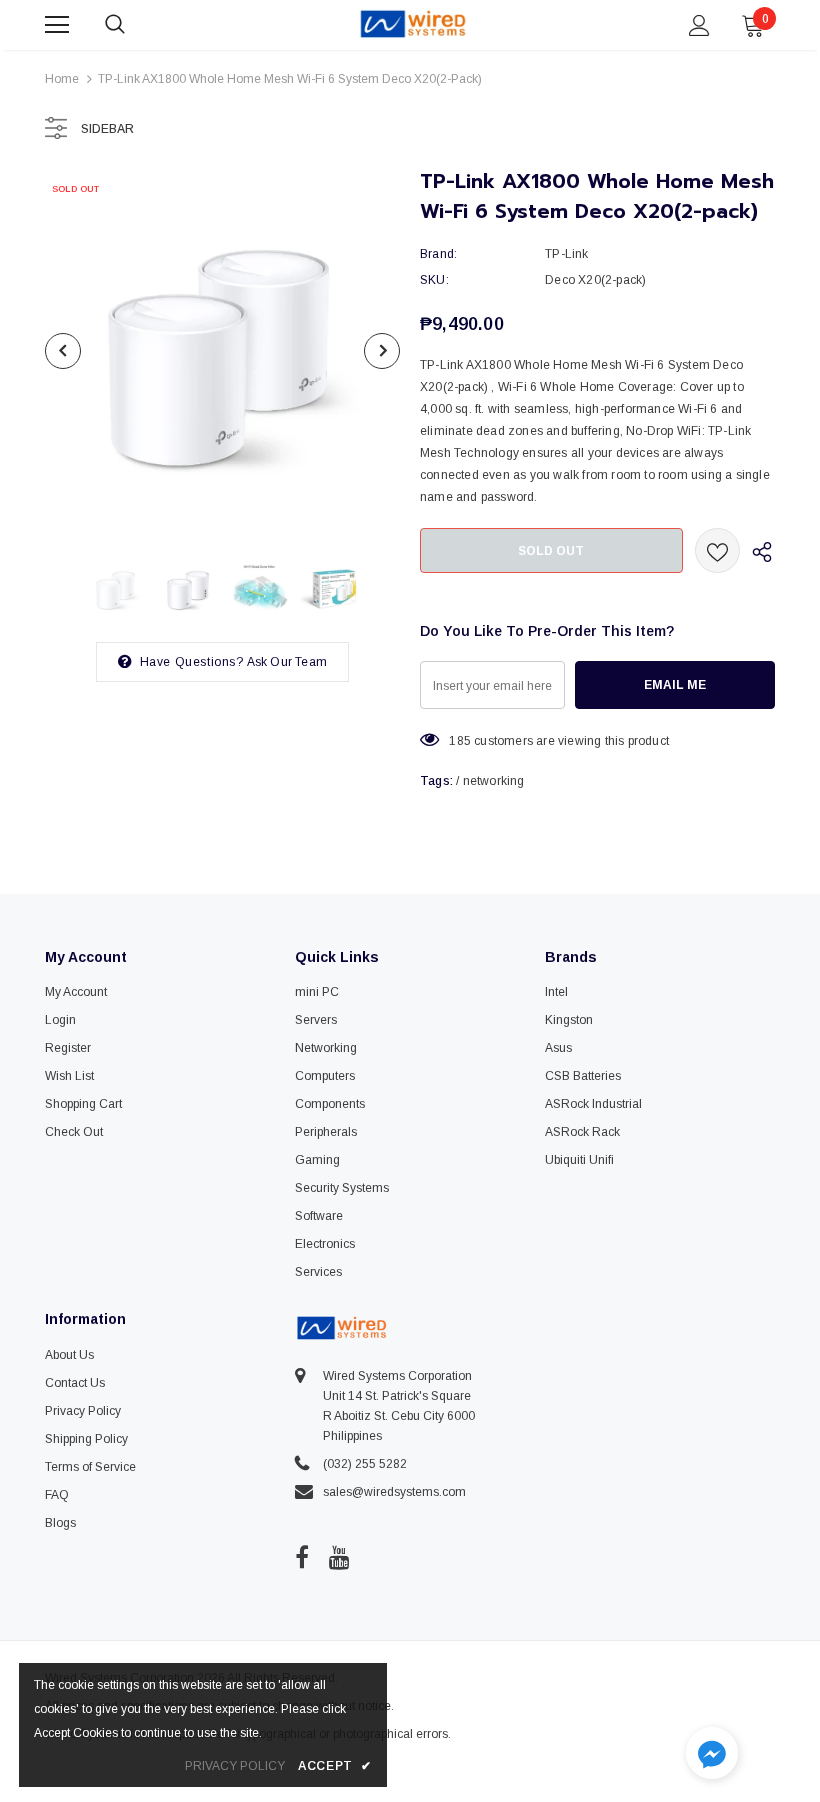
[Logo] (413, 24)
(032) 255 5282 (365, 1464)
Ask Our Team (287, 662)
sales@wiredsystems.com (394, 1492)
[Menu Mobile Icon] (57, 25)
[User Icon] (699, 25)
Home (62, 79)
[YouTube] (339, 1557)
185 (460, 741)
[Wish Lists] (717, 550)
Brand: (438, 254)
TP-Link (566, 254)
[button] (712, 1755)
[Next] (382, 351)
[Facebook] (302, 1557)
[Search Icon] (135, 25)
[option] (222, 350)
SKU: (434, 280)
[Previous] (63, 351)
